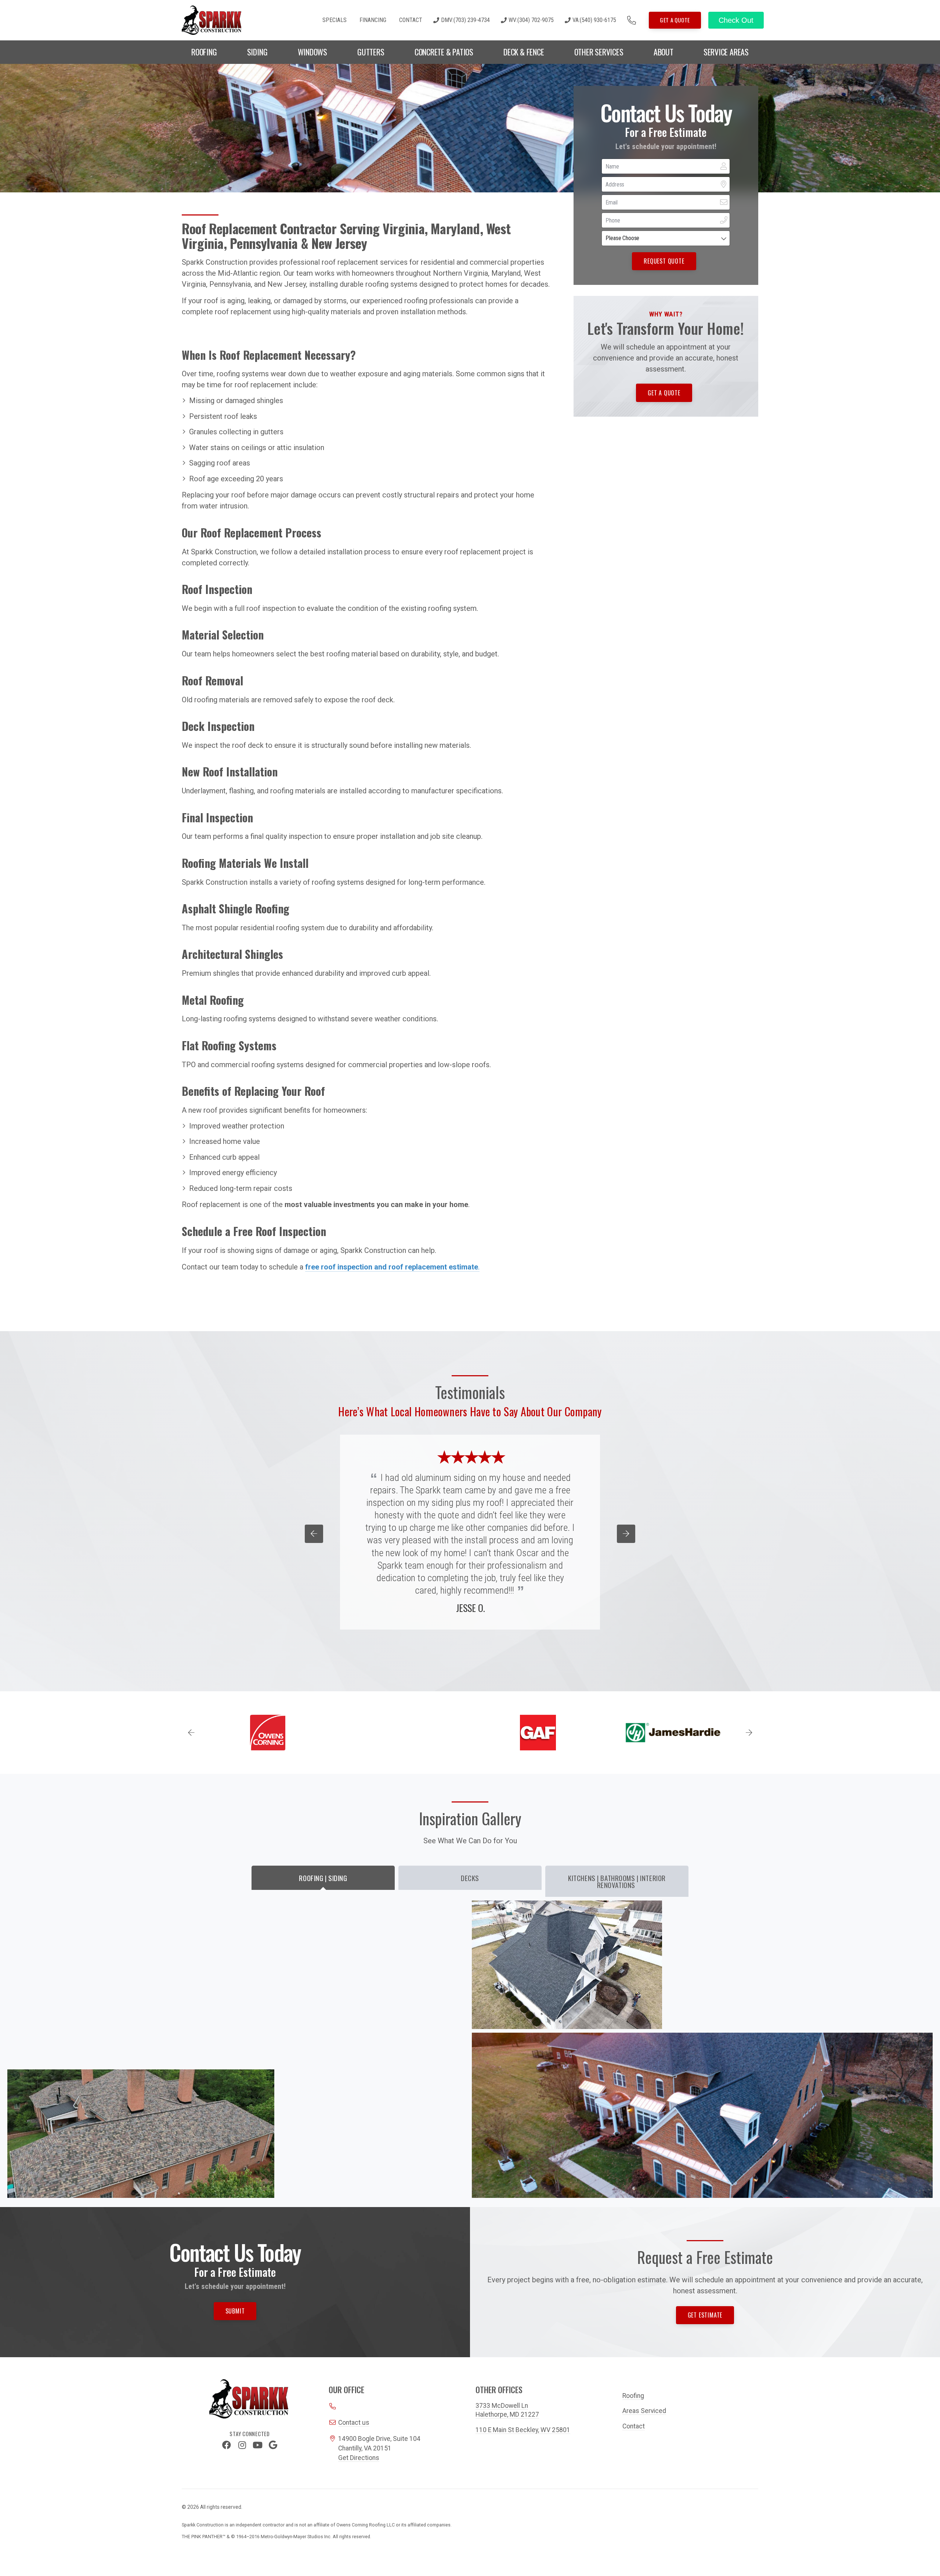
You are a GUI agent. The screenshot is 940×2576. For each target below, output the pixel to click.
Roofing (204, 52)
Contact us (354, 2423)
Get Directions (359, 2458)
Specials (335, 20)
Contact (411, 20)
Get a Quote (675, 20)
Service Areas (726, 52)
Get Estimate (705, 2315)
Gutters (371, 52)
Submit (235, 2311)
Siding (257, 52)
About (664, 52)
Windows (312, 52)
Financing (373, 20)
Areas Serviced (644, 2411)
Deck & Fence (524, 52)
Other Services (599, 52)
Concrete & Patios (444, 52)
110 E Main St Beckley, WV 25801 (523, 2430)
